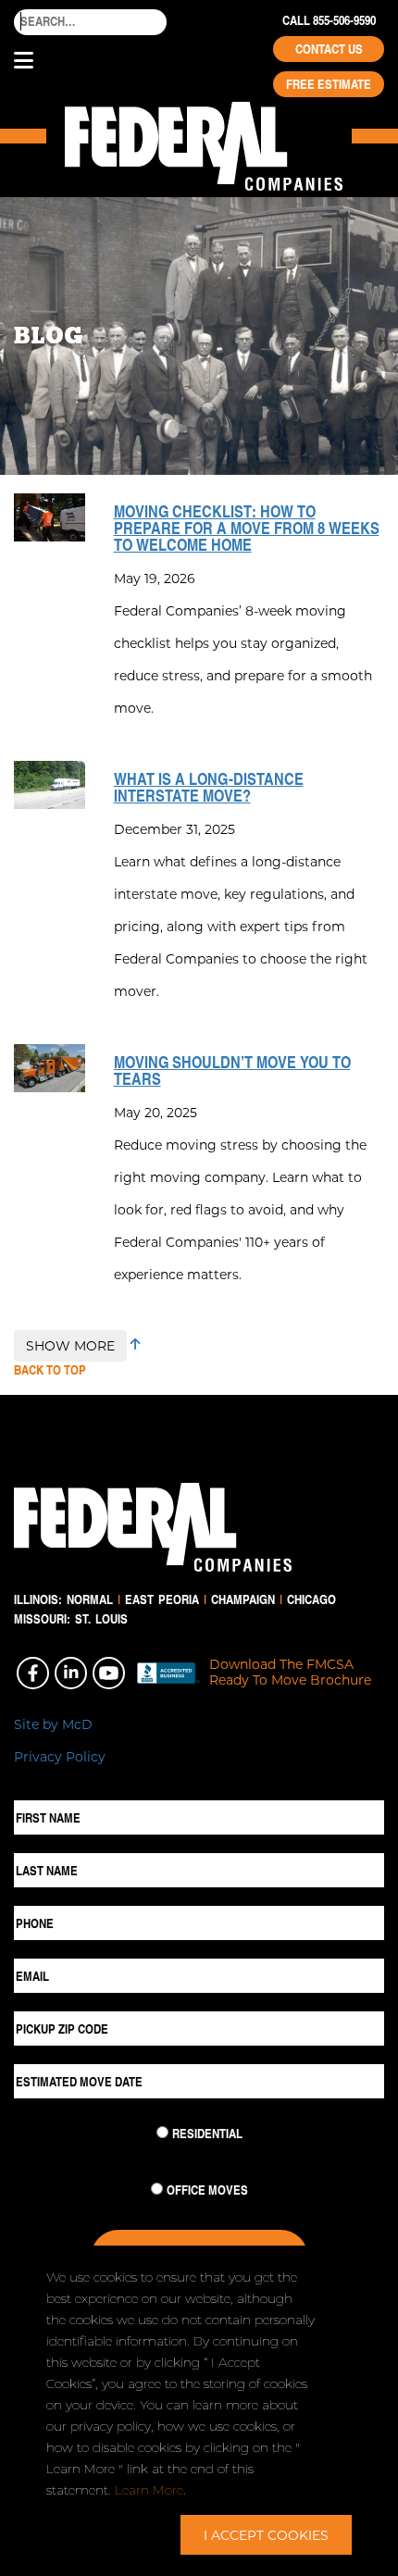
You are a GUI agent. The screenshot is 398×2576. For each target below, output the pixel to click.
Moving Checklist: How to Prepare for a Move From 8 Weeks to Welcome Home (247, 528)
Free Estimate (329, 84)
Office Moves (207, 2190)
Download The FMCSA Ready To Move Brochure (290, 1673)
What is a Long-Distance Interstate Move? (209, 787)
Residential (207, 2134)
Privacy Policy (60, 1756)
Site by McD (53, 1724)
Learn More (149, 2490)
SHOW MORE (70, 1345)
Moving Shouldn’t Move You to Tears (232, 1070)
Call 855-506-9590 (329, 20)
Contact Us (329, 49)
